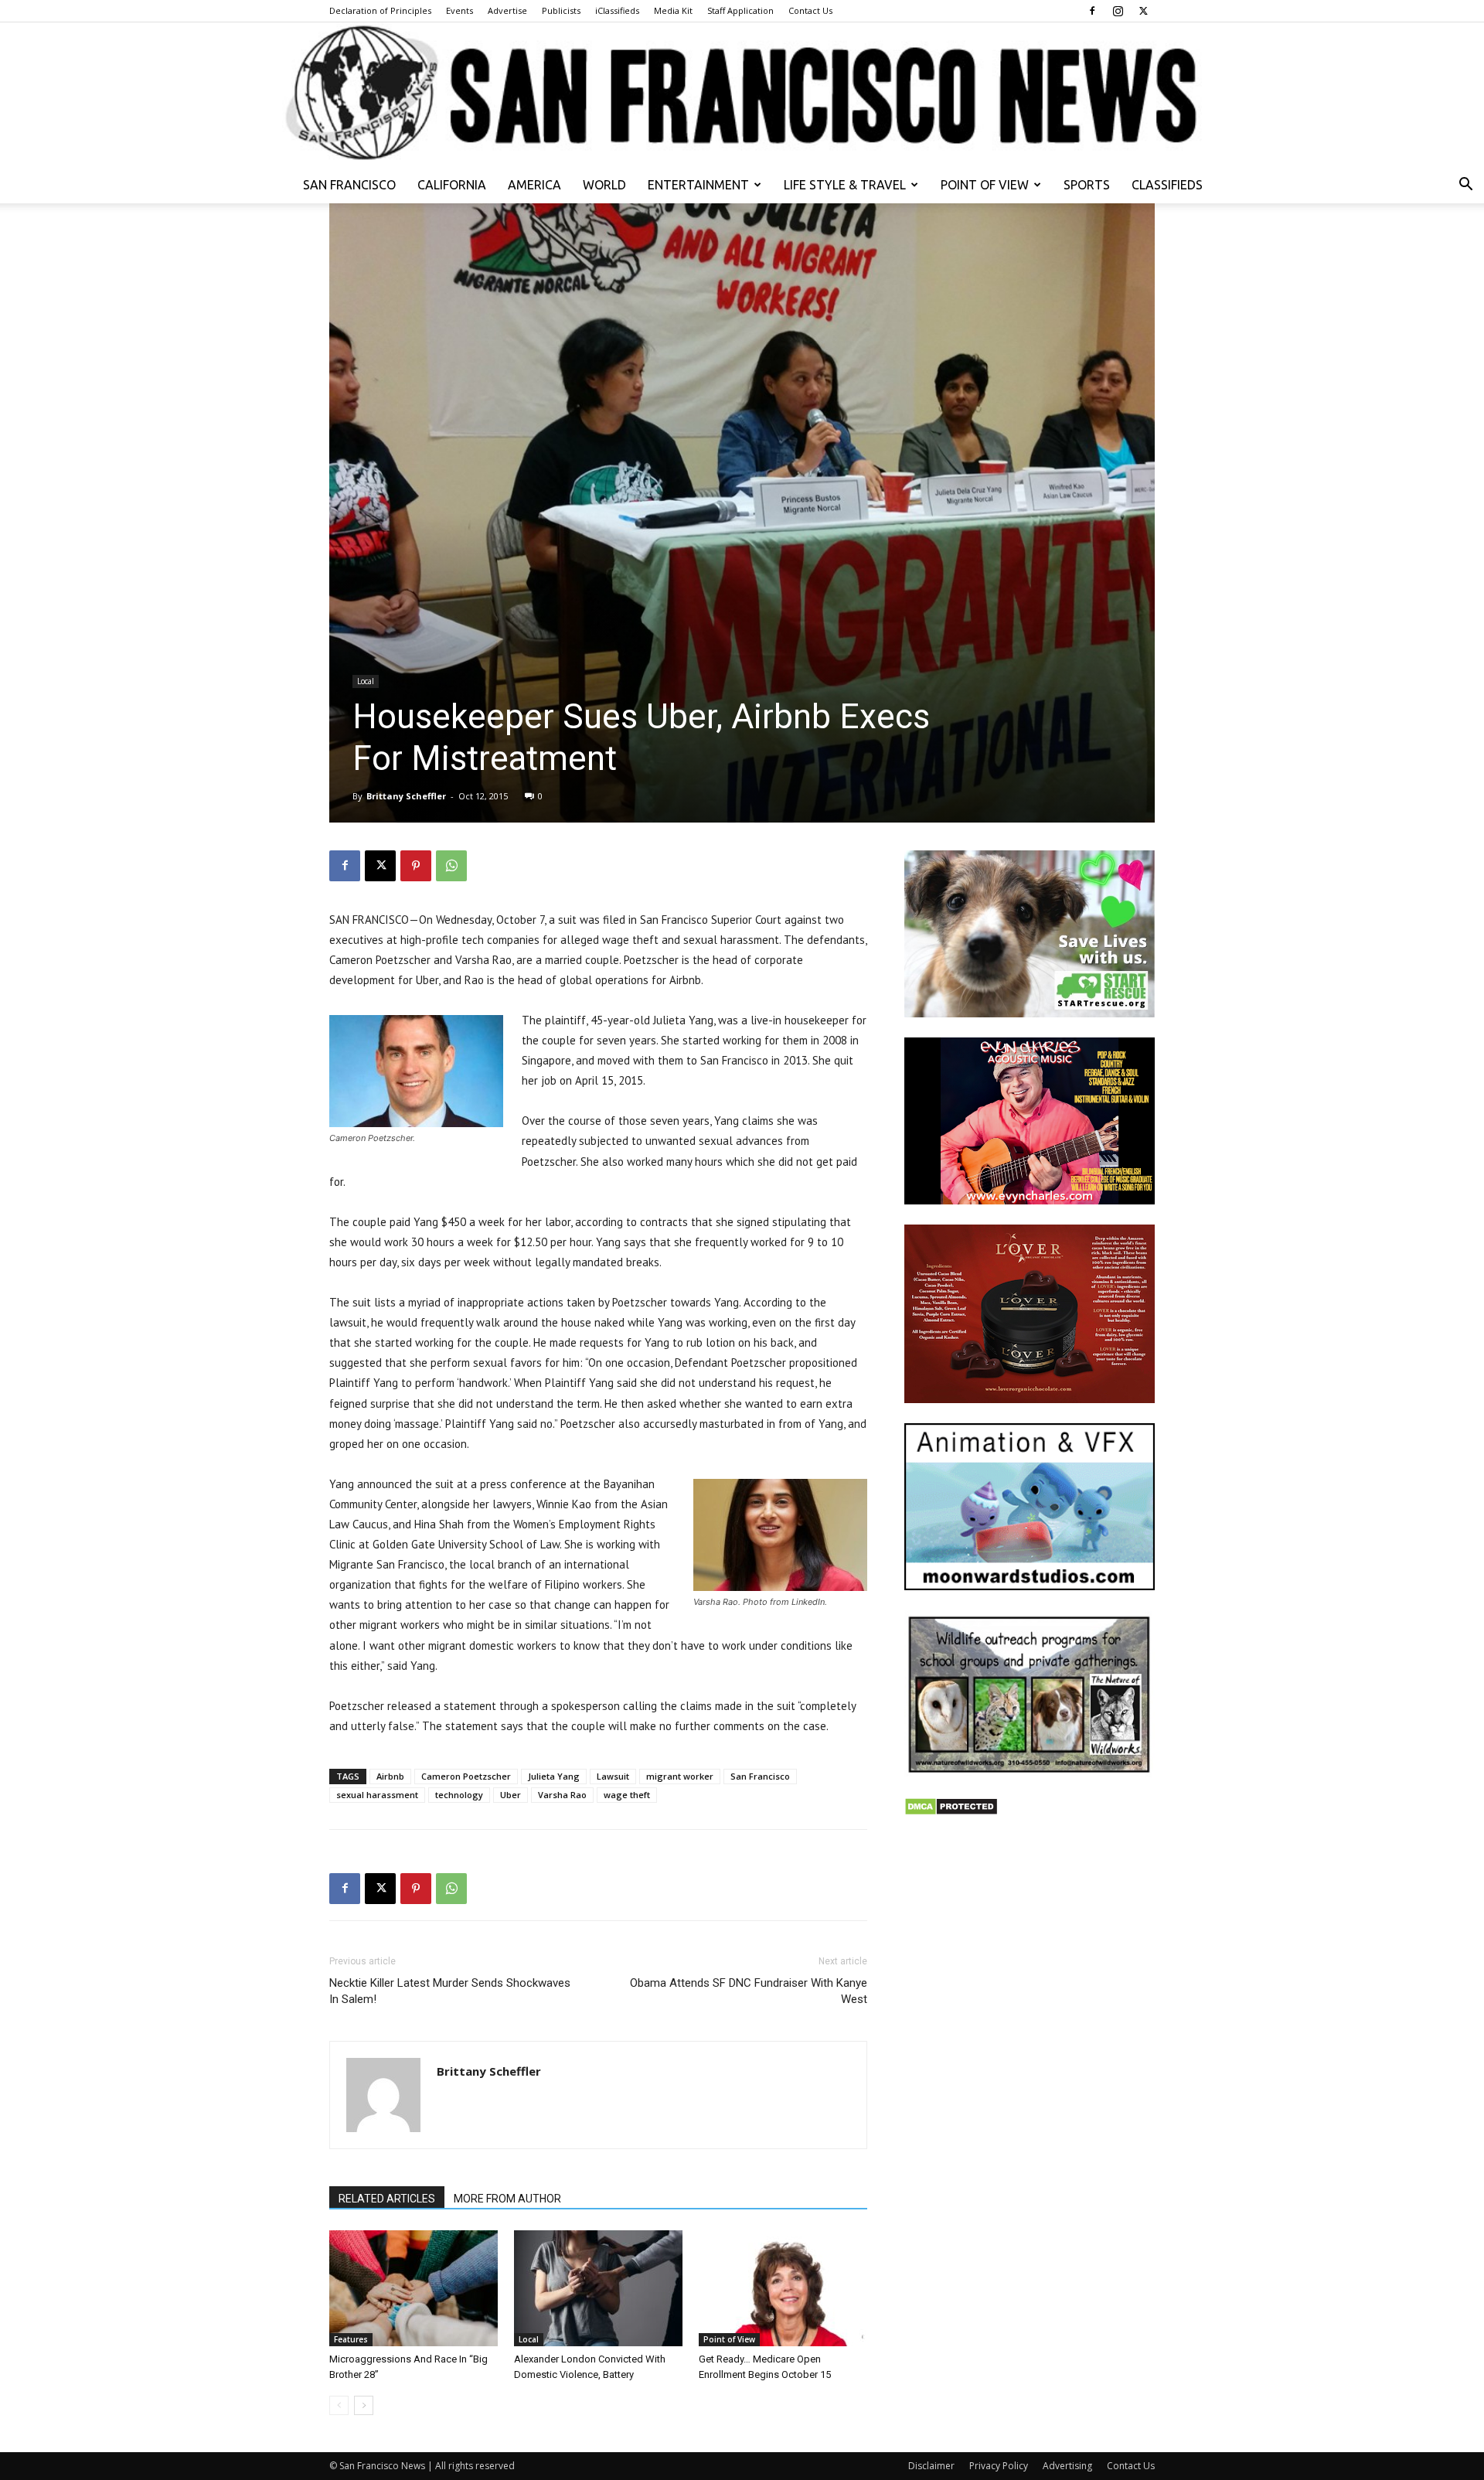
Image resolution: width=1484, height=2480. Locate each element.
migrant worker (680, 1776)
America (534, 185)
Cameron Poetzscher (466, 1776)
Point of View (985, 185)
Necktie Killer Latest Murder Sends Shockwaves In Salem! (450, 1991)
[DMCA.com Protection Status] (951, 1812)
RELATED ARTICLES (387, 2199)
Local (366, 681)
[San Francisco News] (742, 94)
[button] (1465, 186)
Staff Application (740, 10)
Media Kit (673, 10)
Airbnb (390, 1776)
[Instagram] (1118, 11)
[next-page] (364, 2405)
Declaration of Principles (380, 10)
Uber (511, 1795)
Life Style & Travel (845, 185)
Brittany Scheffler (406, 796)
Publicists (561, 10)
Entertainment (698, 185)
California (452, 185)
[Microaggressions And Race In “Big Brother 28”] (414, 2288)
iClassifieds (617, 10)
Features (351, 2339)
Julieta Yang (554, 1776)
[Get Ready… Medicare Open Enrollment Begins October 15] (783, 2288)
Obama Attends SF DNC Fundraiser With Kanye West (749, 1991)
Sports (1087, 185)
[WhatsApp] (451, 866)
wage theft (627, 1795)
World (604, 185)
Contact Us (810, 10)
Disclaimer (931, 2466)
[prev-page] (339, 2405)
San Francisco (349, 185)
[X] (1143, 11)
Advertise (507, 10)
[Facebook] (1092, 11)
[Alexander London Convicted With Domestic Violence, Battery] (598, 2288)
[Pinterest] (416, 866)
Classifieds (1167, 185)
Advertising (1067, 2466)
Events (459, 10)
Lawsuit (613, 1776)
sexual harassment (377, 1795)
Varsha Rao (562, 1795)
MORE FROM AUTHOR (507, 2199)
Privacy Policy (999, 2466)
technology (459, 1795)
